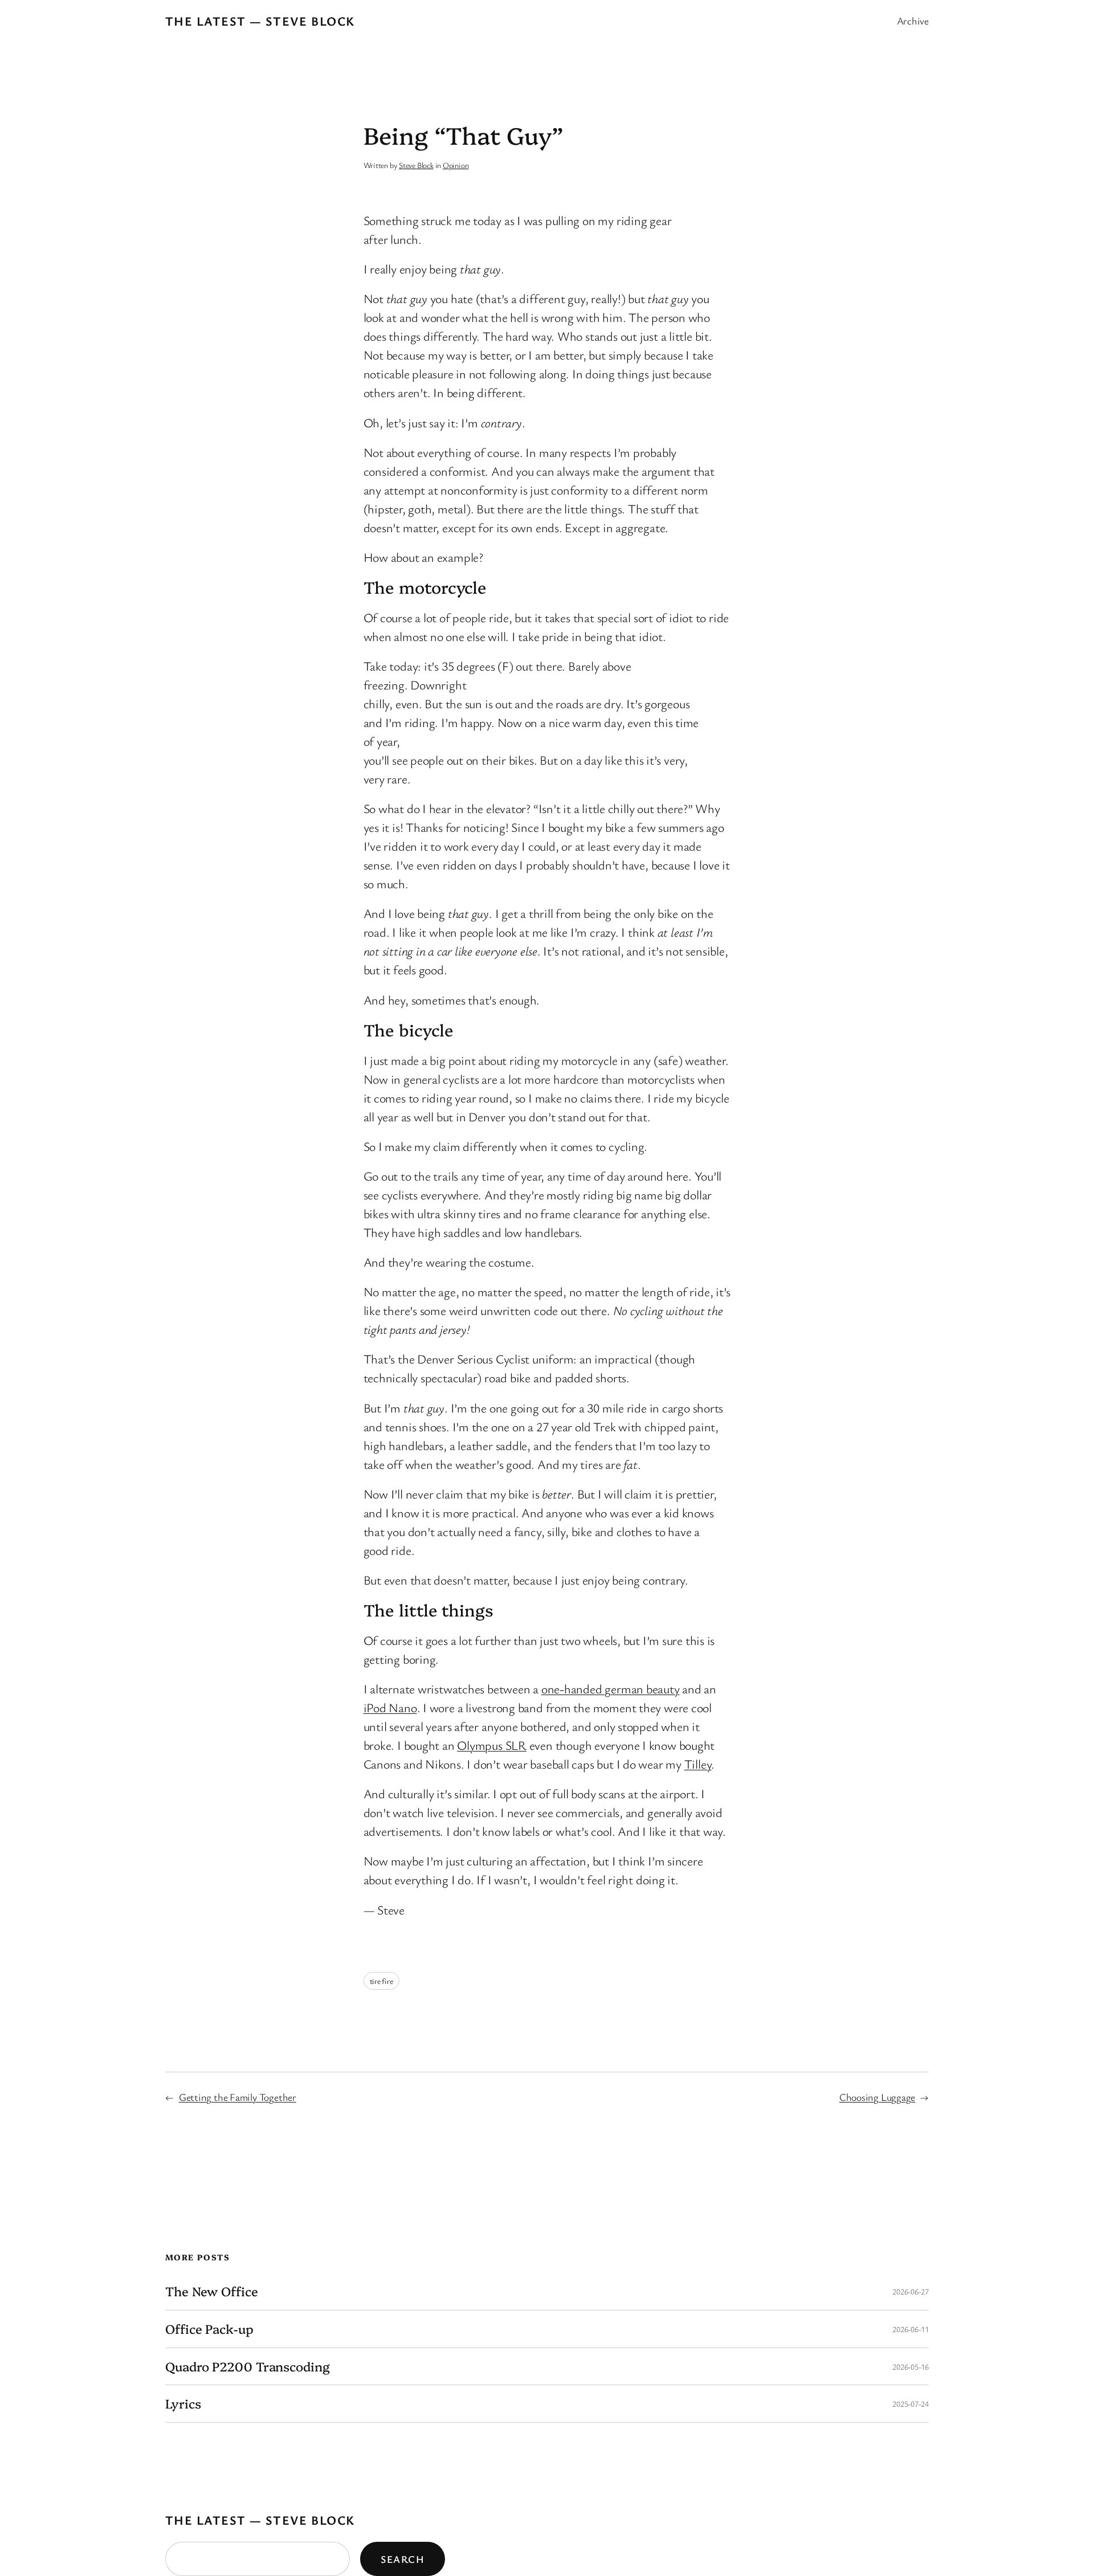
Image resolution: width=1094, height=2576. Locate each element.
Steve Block (416, 165)
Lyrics (183, 2404)
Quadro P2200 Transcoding (248, 2367)
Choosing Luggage (877, 2097)
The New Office (212, 2291)
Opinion (456, 165)
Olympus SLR (492, 1745)
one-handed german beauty (611, 1689)
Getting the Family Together (238, 2097)
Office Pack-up (209, 2329)
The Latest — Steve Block (260, 21)
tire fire (381, 1981)
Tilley (698, 1764)
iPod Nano (390, 1707)
